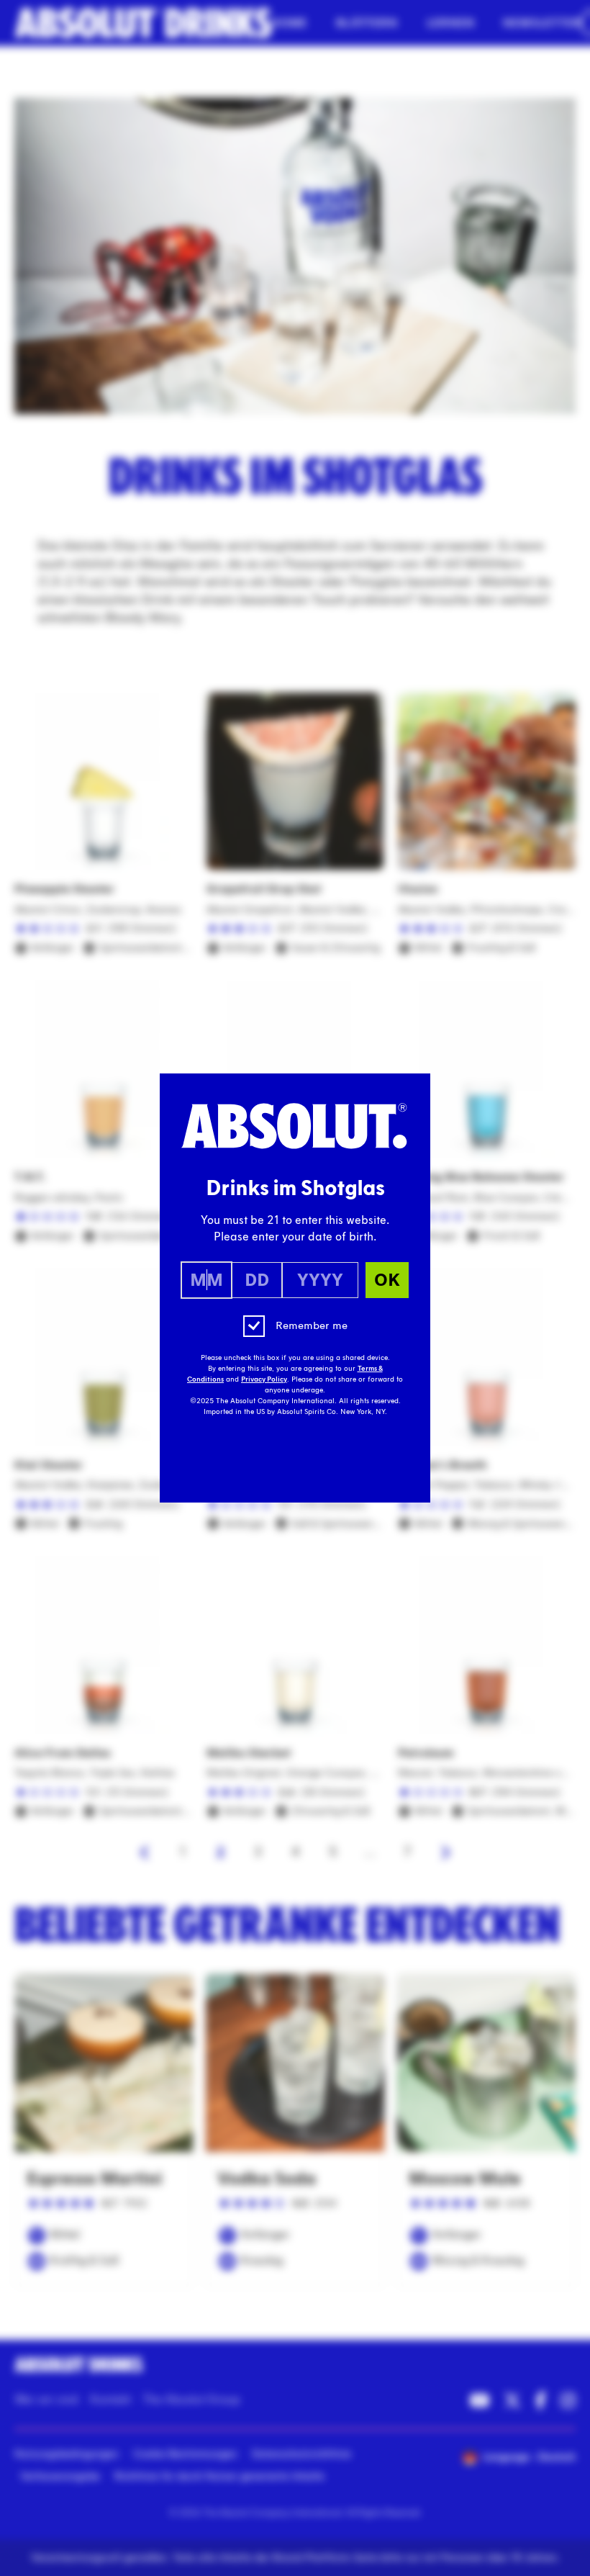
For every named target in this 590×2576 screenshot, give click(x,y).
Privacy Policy (264, 1379)
